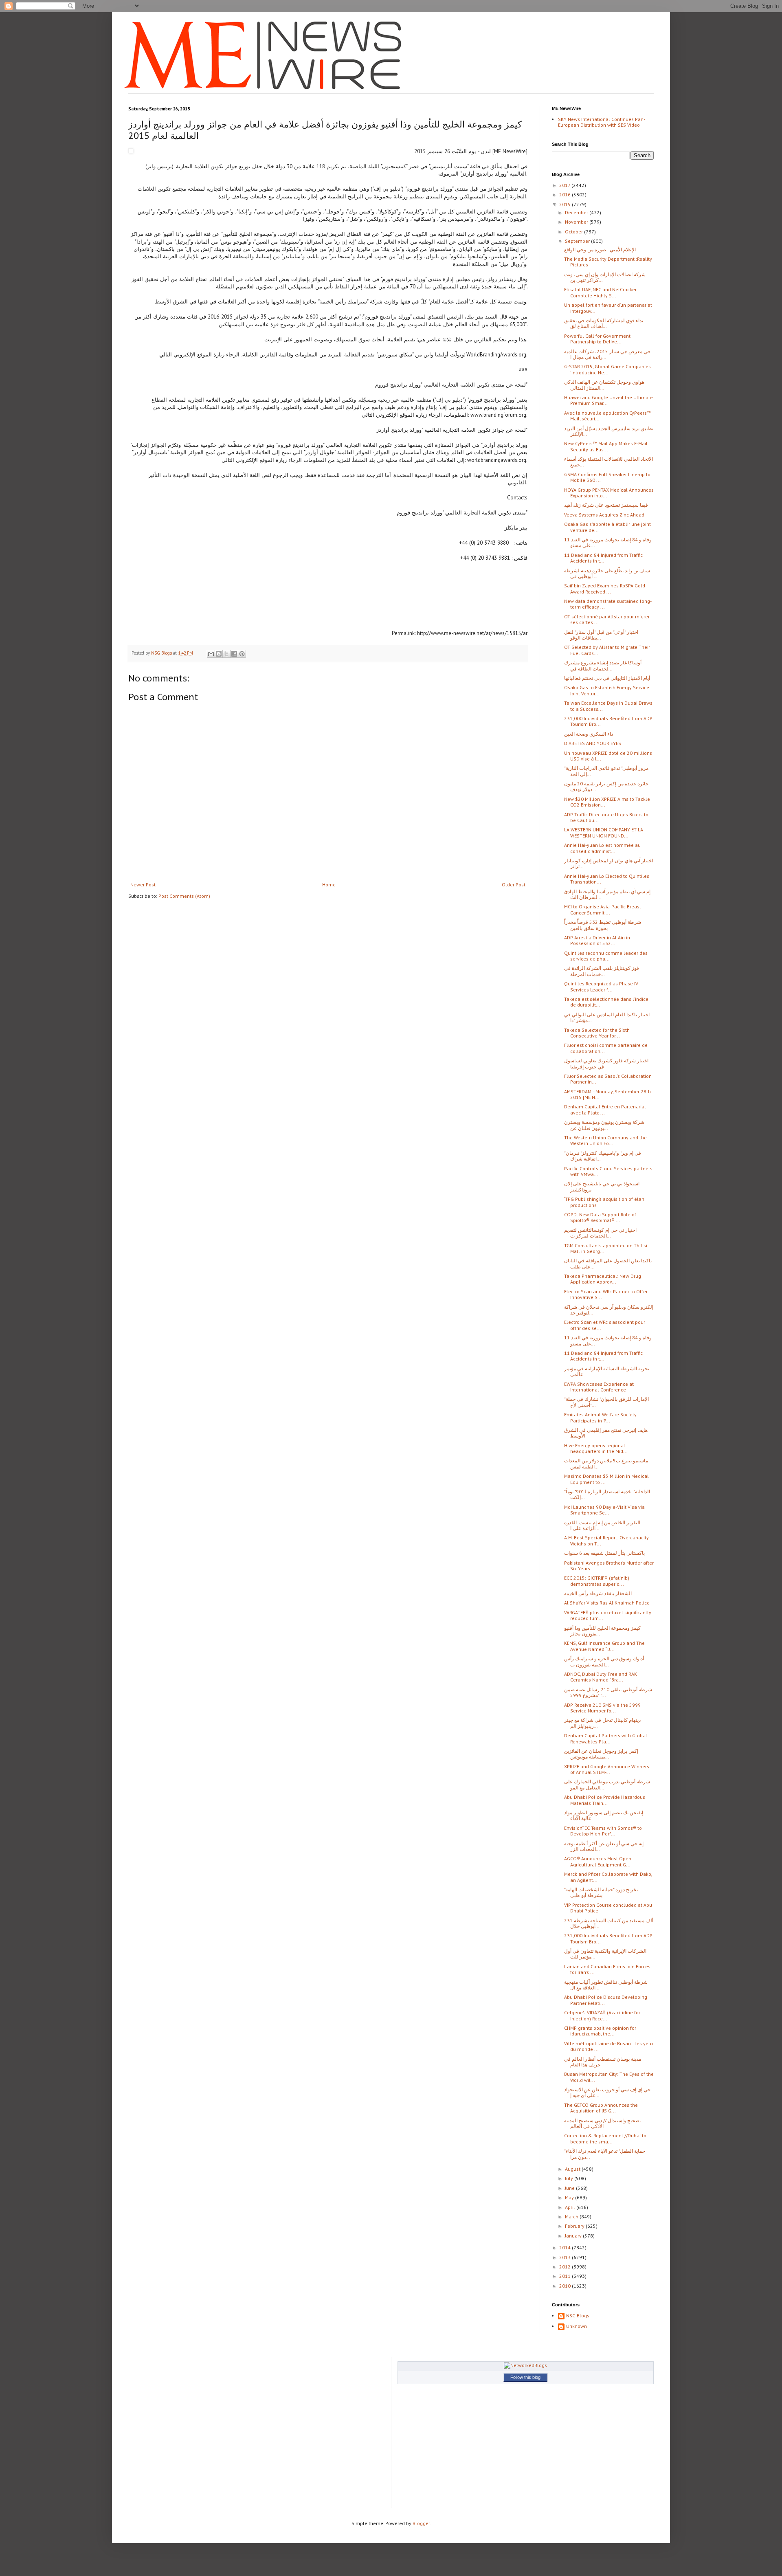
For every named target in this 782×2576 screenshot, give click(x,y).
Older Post (514, 885)
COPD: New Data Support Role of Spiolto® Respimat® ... (600, 1217)
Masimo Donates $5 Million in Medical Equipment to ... (606, 1479)
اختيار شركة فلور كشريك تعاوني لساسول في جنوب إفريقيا (606, 1063)
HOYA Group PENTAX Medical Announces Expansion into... (609, 493)
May (570, 2197)
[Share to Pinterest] (242, 654)
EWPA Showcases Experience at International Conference (599, 1387)
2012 (566, 2267)
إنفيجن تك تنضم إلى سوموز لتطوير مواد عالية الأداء (604, 1815)
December (577, 212)
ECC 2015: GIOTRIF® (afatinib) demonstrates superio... (597, 1581)
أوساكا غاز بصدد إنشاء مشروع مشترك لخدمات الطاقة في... (603, 665)
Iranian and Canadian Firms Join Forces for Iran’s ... (607, 1969)
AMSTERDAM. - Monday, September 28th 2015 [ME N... (607, 1094)
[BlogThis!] (219, 654)
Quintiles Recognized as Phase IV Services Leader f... (601, 986)
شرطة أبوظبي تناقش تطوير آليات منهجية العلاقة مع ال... (606, 1985)
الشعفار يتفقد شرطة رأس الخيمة (598, 1593)
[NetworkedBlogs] (525, 2365)
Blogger (421, 2523)
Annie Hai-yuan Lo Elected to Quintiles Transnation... (607, 879)
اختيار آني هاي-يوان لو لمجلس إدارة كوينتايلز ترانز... (608, 863)
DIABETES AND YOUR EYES (593, 743)
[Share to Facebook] (234, 654)
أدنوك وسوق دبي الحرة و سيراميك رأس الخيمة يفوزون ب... (604, 1661)
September (578, 241)
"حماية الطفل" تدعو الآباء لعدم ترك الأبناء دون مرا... (605, 2154)
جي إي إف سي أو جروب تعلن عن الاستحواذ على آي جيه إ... (607, 2092)
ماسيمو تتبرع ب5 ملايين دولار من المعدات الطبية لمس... (606, 1463)
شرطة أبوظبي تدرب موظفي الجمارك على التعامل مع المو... (607, 1784)
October (574, 232)
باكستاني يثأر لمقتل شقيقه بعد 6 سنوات (604, 1553)
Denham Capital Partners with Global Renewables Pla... (606, 1738)
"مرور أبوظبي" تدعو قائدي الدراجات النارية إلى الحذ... (606, 771)
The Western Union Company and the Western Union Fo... (605, 1140)
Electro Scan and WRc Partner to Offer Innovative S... (606, 1294)
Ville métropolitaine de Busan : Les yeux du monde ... (609, 2046)
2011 (566, 2276)
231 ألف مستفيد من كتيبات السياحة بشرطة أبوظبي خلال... (609, 1923)
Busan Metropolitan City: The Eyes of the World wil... (609, 2077)
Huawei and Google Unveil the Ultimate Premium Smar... (608, 400)
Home (329, 885)
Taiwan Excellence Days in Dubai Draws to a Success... (608, 706)
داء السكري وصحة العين (589, 734)
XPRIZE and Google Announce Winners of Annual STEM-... (607, 1769)
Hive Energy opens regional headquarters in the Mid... (596, 1448)
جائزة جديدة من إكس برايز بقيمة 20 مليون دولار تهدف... (606, 786)
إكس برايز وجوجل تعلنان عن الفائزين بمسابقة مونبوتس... (601, 1754)
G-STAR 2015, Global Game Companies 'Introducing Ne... (607, 369)
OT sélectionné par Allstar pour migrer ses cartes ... (607, 619)
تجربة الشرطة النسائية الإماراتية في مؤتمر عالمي (607, 1371)
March (572, 2217)
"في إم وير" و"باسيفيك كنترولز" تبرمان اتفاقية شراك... (603, 1156)
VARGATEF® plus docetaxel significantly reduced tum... (608, 1615)
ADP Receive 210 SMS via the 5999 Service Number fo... (602, 1708)
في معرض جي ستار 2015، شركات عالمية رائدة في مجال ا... (607, 354)
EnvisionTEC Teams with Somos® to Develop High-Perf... (603, 1831)
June (570, 2188)
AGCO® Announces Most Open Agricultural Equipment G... (598, 1861)
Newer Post (143, 885)
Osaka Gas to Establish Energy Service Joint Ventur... (607, 690)
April (571, 2207)
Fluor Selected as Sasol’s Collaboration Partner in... (608, 1079)
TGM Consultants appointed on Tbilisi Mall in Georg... (606, 1248)
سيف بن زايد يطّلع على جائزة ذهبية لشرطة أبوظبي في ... (607, 573)
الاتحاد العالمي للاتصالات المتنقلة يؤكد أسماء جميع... (608, 462)
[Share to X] (226, 654)
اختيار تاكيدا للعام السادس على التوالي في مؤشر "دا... (607, 1017)
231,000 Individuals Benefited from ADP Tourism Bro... (608, 721)
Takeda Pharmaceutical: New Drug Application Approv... (603, 1279)
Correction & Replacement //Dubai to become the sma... (605, 2138)
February (575, 2226)
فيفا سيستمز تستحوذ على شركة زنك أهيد (606, 505)
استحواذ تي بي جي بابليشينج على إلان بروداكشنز (602, 1186)
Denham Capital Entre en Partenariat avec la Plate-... (605, 1109)
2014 (566, 2247)
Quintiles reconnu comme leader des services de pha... (606, 956)
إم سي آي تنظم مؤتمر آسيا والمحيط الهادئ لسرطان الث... (607, 894)
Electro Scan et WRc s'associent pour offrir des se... (605, 1325)
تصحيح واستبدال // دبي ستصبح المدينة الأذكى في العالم (602, 2123)
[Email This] (211, 654)
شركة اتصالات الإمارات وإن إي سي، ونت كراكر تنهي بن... (605, 277)
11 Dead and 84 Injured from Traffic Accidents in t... (603, 558)
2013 (566, 2257)
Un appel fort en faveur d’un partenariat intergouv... (608, 308)
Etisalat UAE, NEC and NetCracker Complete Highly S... (600, 292)
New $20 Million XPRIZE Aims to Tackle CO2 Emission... (607, 802)
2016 (566, 195)
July (570, 2178)
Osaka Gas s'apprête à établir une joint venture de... (607, 527)
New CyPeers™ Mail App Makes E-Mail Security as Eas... (606, 446)
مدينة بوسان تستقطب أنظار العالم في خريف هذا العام (603, 2062)
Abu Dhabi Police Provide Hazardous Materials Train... (605, 1800)
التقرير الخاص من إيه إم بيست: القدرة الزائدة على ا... (602, 1525)
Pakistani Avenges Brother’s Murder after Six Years (609, 1566)
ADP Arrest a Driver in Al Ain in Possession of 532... (597, 940)
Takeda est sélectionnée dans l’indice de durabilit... (606, 1002)
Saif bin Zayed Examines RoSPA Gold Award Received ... (605, 588)
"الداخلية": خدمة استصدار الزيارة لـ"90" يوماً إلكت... (607, 1494)
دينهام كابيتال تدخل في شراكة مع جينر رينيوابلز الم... (602, 1723)
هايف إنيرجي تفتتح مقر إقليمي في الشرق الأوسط (606, 1433)
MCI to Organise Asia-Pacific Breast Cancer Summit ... (603, 909)
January (574, 2236)
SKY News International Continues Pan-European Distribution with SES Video (602, 122)
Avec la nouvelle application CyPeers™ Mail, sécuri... (608, 416)
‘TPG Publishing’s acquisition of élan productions (604, 1202)
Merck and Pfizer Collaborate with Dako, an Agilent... (608, 1877)
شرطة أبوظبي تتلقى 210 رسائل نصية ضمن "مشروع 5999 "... (608, 1692)
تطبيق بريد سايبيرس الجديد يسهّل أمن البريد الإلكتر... (609, 431)
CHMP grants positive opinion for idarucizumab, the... (600, 2031)
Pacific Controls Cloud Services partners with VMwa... (608, 1171)
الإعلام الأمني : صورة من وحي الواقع (600, 249)
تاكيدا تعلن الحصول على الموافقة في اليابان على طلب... (608, 1263)
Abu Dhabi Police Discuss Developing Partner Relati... (606, 2000)
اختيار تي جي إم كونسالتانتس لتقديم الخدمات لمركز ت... (600, 1233)
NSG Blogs (578, 2316)
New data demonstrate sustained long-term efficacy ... (608, 604)
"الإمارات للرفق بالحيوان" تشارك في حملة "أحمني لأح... (606, 1402)
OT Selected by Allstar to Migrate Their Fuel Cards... (607, 650)
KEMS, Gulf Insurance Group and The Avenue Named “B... (604, 1646)
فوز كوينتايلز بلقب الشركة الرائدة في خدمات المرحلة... (602, 971)
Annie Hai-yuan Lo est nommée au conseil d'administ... (602, 848)
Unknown (577, 2326)
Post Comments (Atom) (184, 896)
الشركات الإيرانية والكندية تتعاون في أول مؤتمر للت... (605, 1954)
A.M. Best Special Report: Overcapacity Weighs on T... (606, 1540)
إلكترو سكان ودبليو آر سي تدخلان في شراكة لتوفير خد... (609, 1310)
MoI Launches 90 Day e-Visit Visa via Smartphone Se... (604, 1510)
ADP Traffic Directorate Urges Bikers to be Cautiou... (606, 817)
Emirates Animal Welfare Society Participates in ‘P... (600, 1417)
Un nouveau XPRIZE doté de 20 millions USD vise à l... (608, 756)
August (573, 2169)
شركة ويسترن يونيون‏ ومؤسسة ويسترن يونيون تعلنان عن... (604, 1125)
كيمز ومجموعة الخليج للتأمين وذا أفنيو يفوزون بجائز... (602, 1631)
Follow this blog (525, 2377)
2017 (565, 185)
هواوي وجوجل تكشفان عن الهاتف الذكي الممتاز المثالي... (604, 385)
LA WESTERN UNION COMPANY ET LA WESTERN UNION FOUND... (604, 832)
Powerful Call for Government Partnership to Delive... (597, 339)
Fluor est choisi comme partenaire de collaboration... (606, 1048)
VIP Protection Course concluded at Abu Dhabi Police (608, 1908)
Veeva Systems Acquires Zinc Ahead (604, 515)
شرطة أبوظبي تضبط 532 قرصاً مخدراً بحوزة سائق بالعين (603, 925)
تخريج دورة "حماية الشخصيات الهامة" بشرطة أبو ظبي (601, 1892)
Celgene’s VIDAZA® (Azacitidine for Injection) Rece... (602, 2015)
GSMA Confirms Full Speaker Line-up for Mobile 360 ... (608, 477)
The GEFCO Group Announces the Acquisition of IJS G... (601, 2108)
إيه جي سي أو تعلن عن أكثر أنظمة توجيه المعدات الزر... (604, 1846)
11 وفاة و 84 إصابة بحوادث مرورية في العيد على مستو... (608, 542)
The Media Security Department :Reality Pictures (608, 262)
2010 (566, 2286)
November (577, 222)
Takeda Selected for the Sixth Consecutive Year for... (597, 1033)
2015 (566, 204)
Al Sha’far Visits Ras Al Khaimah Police (607, 1603)
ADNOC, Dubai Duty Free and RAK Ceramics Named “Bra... (601, 1677)
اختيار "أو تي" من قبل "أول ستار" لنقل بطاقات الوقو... (601, 635)
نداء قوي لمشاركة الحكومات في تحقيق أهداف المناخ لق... (604, 323)
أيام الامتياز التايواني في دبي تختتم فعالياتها (607, 678)
